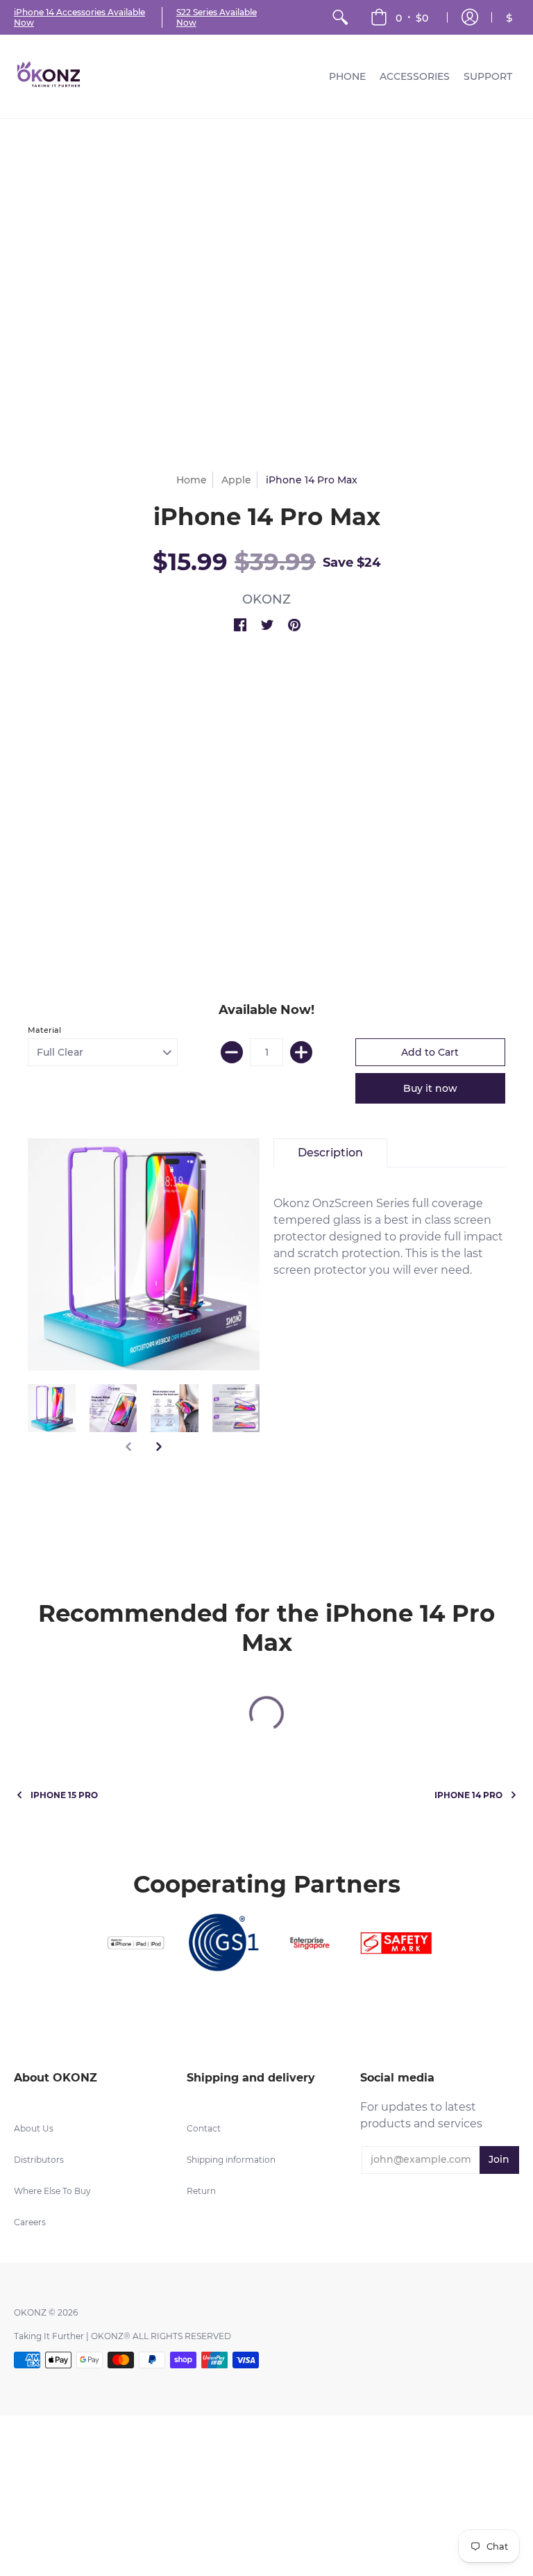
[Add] (301, 1052)
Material (44, 1030)
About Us (34, 2128)
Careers (30, 2222)
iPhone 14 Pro (468, 1795)
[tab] (330, 1153)
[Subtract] (232, 1052)
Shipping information (231, 2160)
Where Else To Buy (52, 2191)
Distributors (39, 2160)
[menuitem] (340, 17)
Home (192, 480)
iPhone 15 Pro (64, 1795)
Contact (204, 2128)
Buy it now (430, 1088)
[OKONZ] (49, 76)
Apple (236, 480)
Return (201, 2191)
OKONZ (266, 599)
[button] (399, 17)
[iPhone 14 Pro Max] (52, 1408)
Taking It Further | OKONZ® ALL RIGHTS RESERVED (122, 2336)
